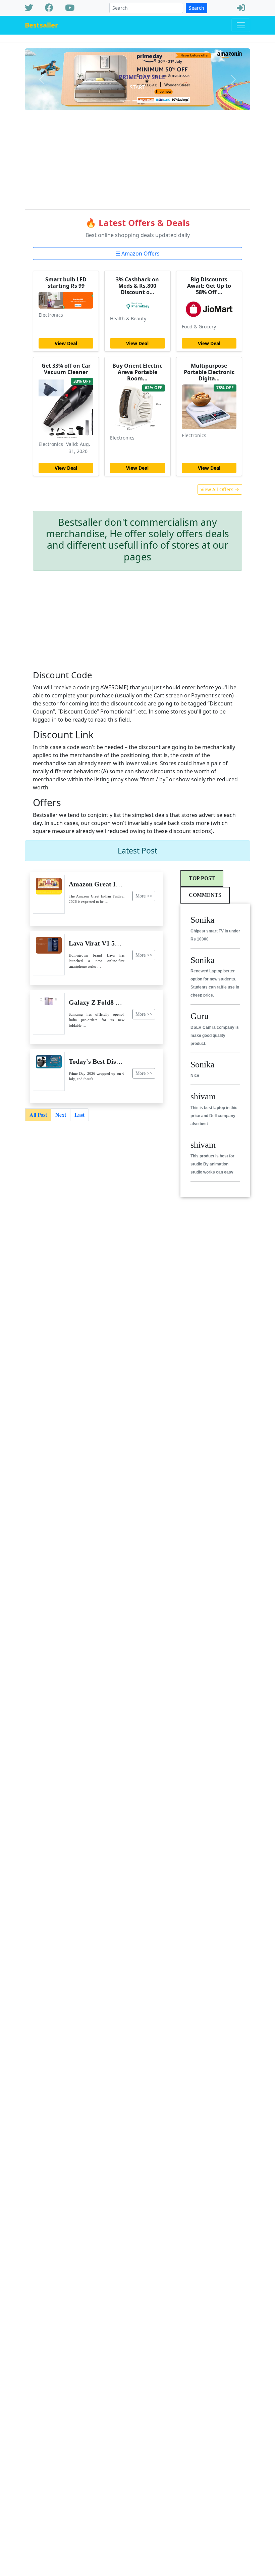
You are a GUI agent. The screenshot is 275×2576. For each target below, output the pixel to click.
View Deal (66, 343)
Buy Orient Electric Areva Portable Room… (137, 372)
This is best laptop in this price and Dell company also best (214, 1116)
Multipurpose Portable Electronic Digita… (209, 372)
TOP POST (202, 878)
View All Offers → (220, 489)
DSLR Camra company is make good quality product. (215, 1036)
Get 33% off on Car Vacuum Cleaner (66, 369)
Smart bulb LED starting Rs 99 (66, 283)
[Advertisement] (137, 157)
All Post (38, 1115)
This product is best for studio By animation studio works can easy (212, 1164)
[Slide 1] (125, 101)
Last (79, 1115)
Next (61, 1115)
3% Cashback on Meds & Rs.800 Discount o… (137, 286)
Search (197, 8)
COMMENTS (205, 895)
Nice (195, 1075)
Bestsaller (41, 25)
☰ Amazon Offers (137, 254)
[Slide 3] (150, 101)
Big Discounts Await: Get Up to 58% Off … (209, 286)
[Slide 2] (137, 101)
